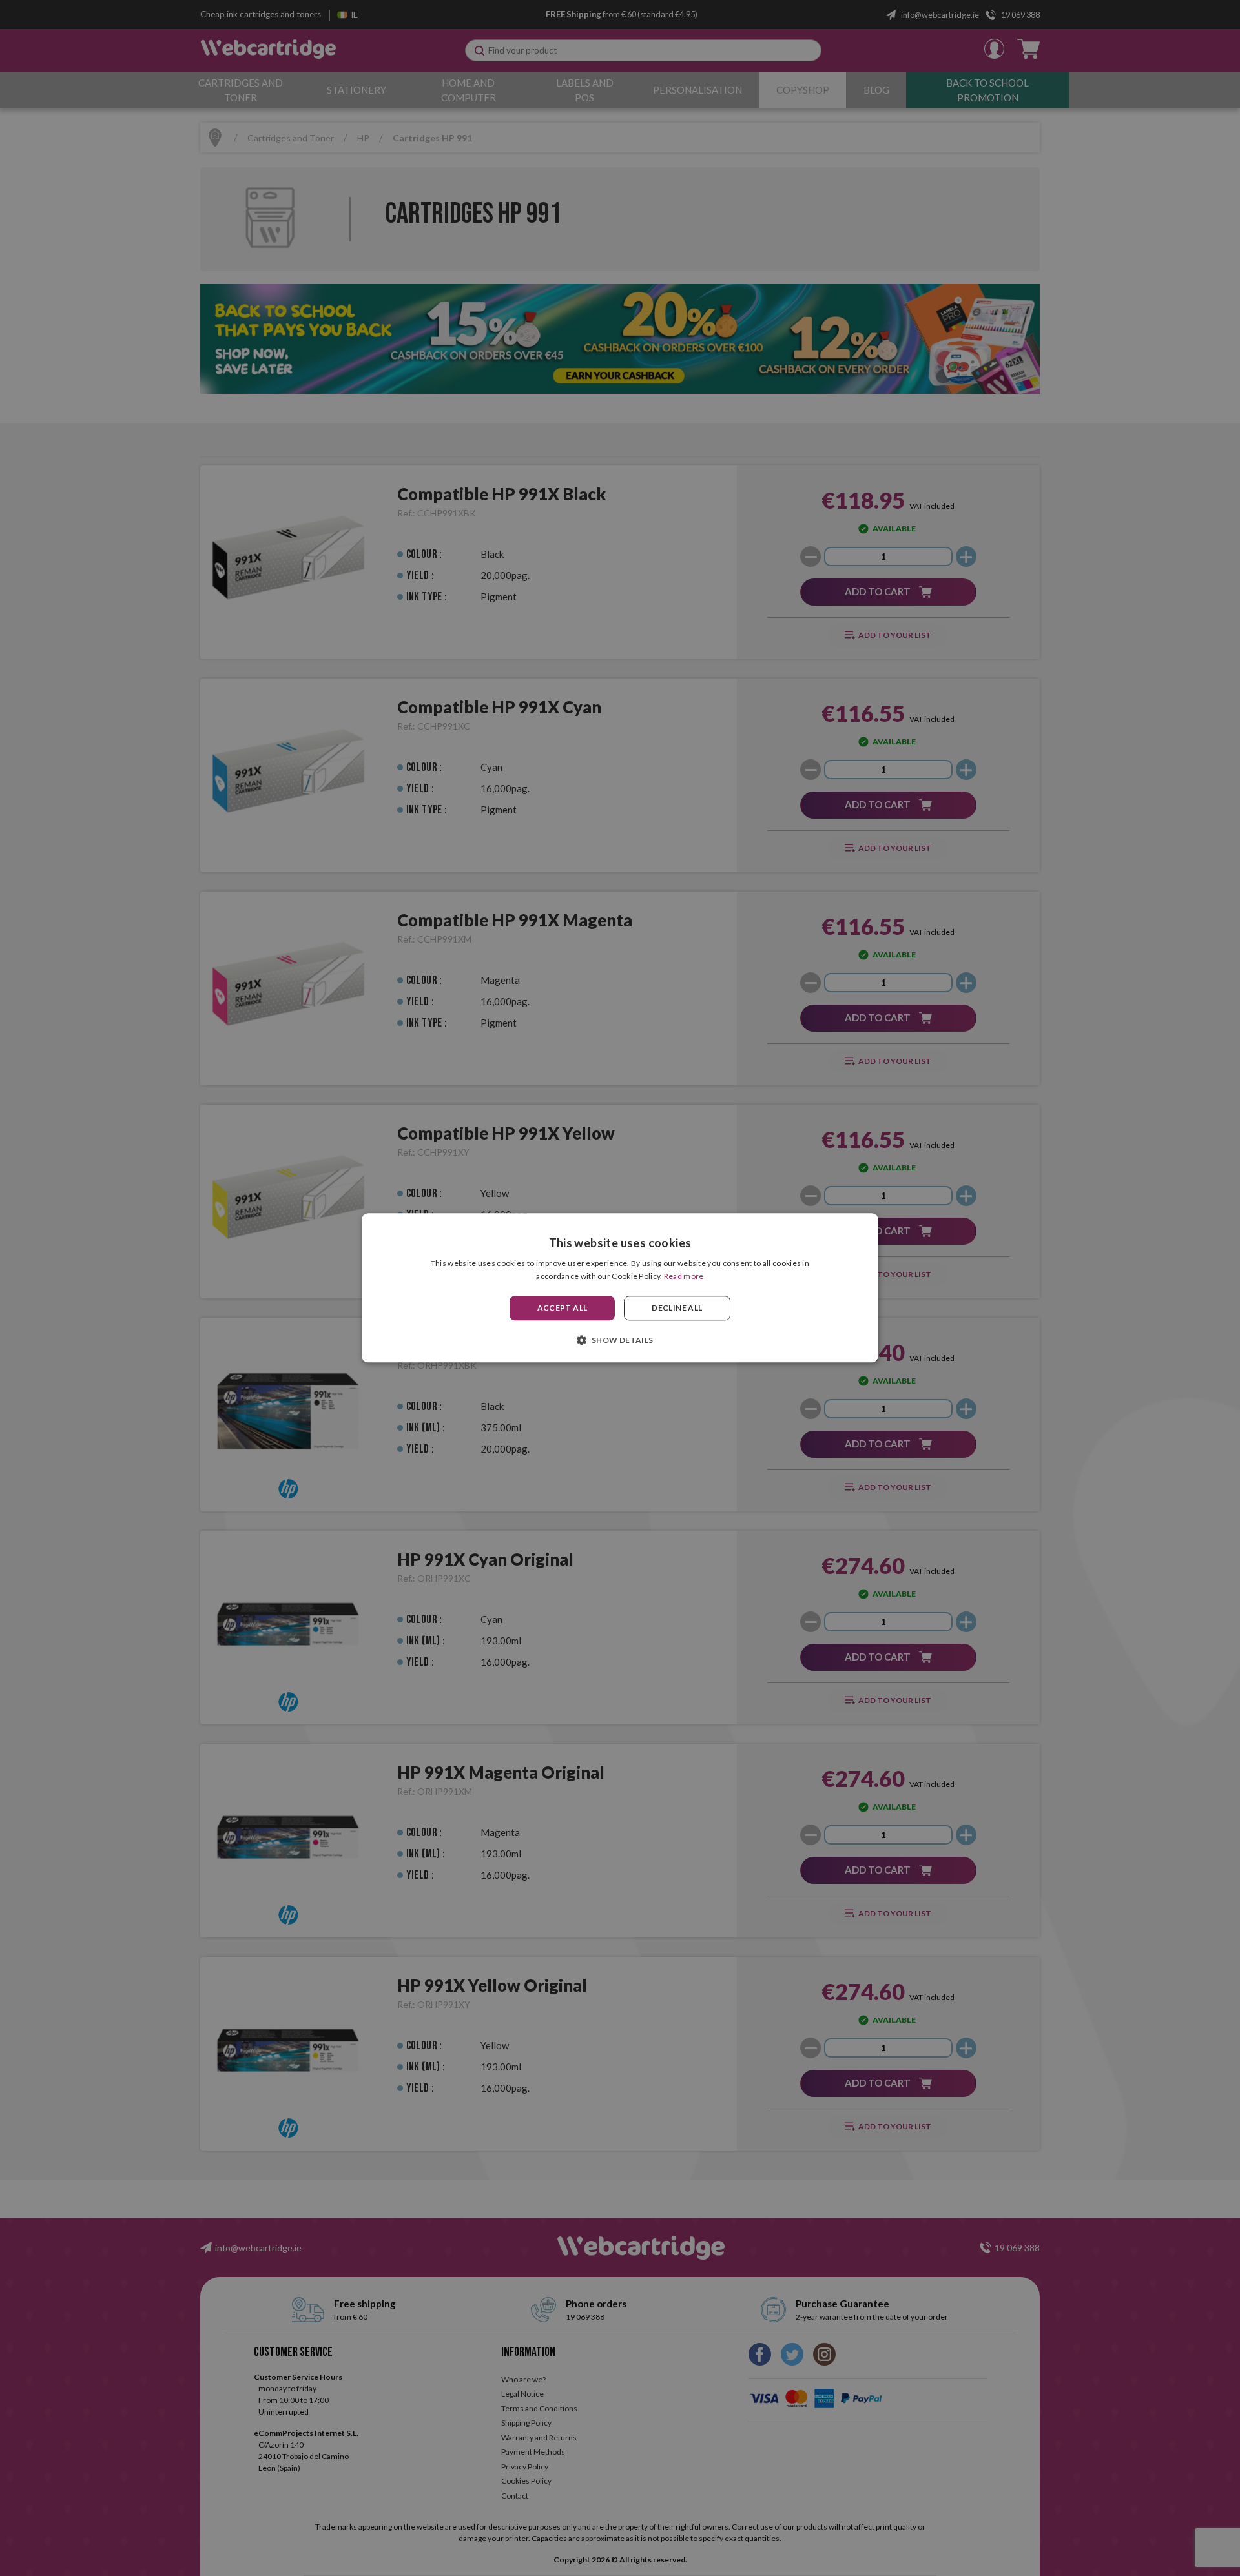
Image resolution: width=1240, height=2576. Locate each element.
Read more (684, 1277)
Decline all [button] (677, 1308)
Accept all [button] (563, 1308)
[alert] (620, 1288)
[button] (620, 1340)
